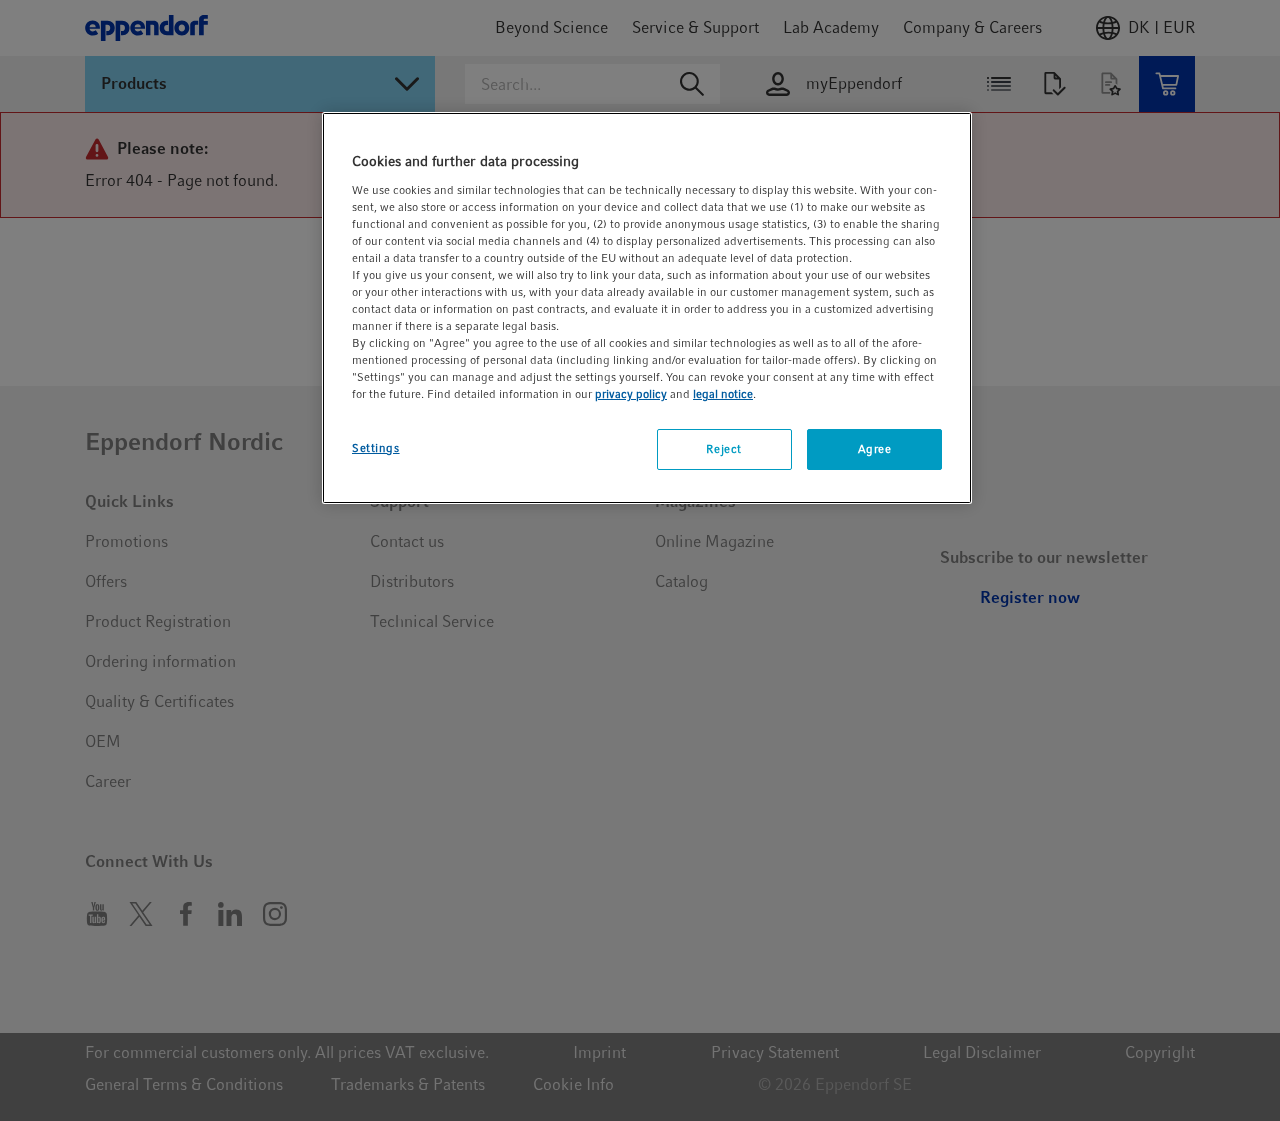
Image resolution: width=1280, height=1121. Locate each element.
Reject (723, 449)
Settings (376, 448)
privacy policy (631, 394)
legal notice (723, 394)
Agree (875, 449)
